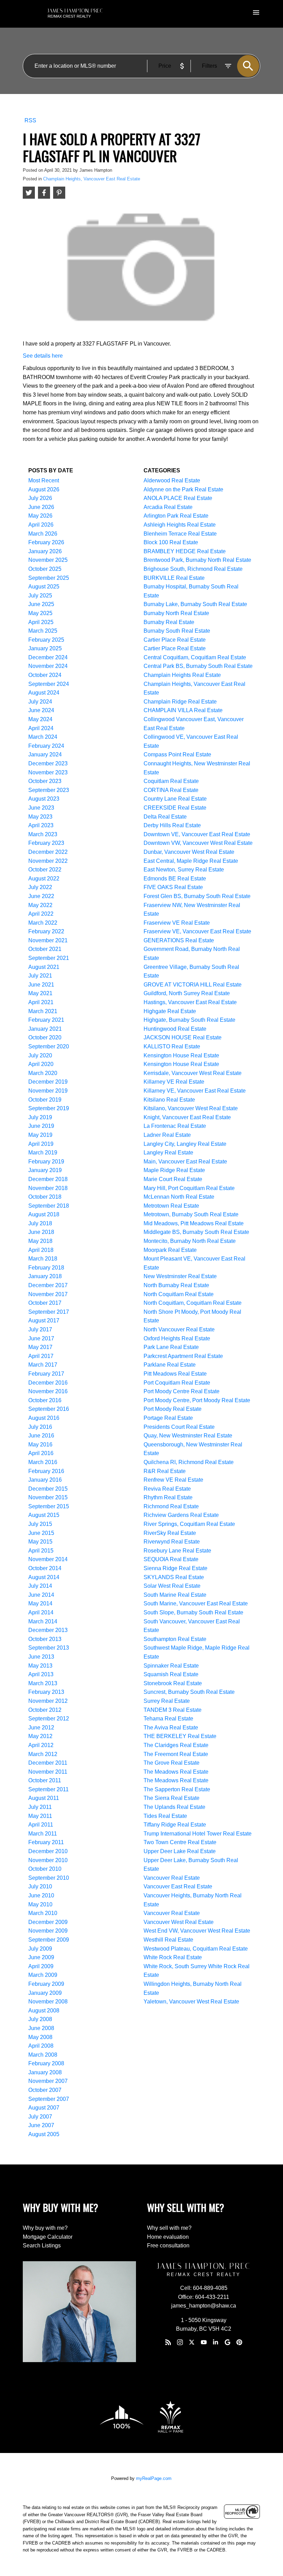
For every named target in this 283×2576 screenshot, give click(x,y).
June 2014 (41, 1595)
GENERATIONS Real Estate (179, 940)
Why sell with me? (169, 2228)
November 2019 (48, 1091)
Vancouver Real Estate (172, 1878)
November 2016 (48, 1391)
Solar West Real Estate (172, 1586)
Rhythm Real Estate (168, 1497)
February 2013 (46, 1692)
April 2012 (41, 1745)
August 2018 (44, 1214)
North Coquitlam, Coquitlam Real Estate (193, 1303)
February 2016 (46, 1471)
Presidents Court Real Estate (179, 1427)
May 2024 (40, 719)
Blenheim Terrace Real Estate (180, 534)
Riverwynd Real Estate (172, 1542)
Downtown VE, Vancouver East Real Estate (197, 834)
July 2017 (40, 1329)
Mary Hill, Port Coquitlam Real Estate (189, 1188)
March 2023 (43, 834)
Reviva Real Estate (167, 1489)
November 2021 (48, 940)
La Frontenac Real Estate (175, 1126)
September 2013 (49, 1648)
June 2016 (41, 1436)
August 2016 (44, 1418)
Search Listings (42, 2245)
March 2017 (43, 1365)
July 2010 (40, 1886)
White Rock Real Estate (173, 1957)
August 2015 (44, 1515)
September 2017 (49, 1312)
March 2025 (43, 631)
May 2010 (40, 1904)
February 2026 (46, 542)
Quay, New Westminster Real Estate (188, 1436)
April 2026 (41, 525)
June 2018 (41, 1232)
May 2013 (40, 1666)
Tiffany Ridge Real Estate (175, 1825)
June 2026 (41, 507)
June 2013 (41, 1657)
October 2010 (45, 1869)
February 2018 (46, 1268)
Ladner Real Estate (167, 1135)
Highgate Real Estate (170, 1011)
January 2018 (45, 1276)
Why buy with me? (45, 2228)
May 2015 (40, 1542)
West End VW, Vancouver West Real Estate (197, 1931)
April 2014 (41, 1612)
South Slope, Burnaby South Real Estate (193, 1612)
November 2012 (48, 1701)
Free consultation (168, 2245)
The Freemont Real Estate (176, 1754)
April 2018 (41, 1250)
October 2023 (45, 781)
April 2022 (41, 914)
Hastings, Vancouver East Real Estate (190, 1002)
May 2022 (40, 905)
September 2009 (49, 1940)
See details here (43, 356)
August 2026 (44, 489)
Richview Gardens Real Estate (181, 1515)
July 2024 (40, 702)
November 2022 (48, 861)
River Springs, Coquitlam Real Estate (189, 1524)
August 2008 (44, 2011)
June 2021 (41, 985)
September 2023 (49, 790)
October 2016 (45, 1400)
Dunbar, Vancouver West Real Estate (189, 852)
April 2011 (41, 1825)
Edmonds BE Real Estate (175, 879)
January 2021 (45, 1029)
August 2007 (44, 2108)
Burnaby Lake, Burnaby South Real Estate (195, 604)
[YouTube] (204, 2342)
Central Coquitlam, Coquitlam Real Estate (195, 657)
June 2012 (41, 1728)
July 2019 (40, 1117)
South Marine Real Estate (175, 1595)
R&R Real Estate (165, 1471)
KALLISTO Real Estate (172, 1046)
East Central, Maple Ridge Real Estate (191, 861)
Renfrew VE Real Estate (173, 1480)
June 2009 (41, 1957)
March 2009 (43, 1975)
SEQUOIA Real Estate (171, 1559)
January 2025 (45, 648)
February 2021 (46, 1020)
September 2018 (49, 1206)
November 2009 (48, 1931)
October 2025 (45, 569)
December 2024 (48, 657)
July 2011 (40, 1807)
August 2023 (44, 799)
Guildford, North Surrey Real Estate (187, 993)
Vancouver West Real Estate (179, 1922)
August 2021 (44, 967)
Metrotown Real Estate (171, 1206)
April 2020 (41, 1064)
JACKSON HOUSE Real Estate (183, 1037)
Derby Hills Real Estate (172, 825)
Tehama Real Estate (168, 1719)
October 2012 (45, 1710)
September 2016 (49, 1409)
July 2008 (40, 2019)
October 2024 (45, 675)
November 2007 (48, 2081)
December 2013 (48, 1630)
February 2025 (46, 640)
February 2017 (46, 1374)
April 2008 (41, 2046)
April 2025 (41, 622)
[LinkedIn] (216, 2342)
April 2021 (41, 1002)
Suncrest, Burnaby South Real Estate (189, 1692)
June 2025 (41, 604)
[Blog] (168, 2342)
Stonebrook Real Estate (173, 1683)
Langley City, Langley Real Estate (185, 1144)
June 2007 (41, 2125)
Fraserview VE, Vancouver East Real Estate (197, 931)
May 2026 (40, 516)
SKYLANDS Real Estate (174, 1577)
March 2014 (43, 1621)
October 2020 (45, 1037)
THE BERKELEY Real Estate (180, 1736)
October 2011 (45, 1780)
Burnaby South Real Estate (177, 631)
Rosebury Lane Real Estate (177, 1551)
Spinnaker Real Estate (171, 1666)
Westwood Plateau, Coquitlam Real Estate (196, 1949)
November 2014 (48, 1559)
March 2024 (43, 737)
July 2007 (40, 2117)
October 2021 (45, 949)
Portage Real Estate (168, 1418)
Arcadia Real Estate (168, 507)
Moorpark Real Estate (170, 1250)
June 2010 (41, 1895)
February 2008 (46, 2063)
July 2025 (40, 596)
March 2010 (43, 1913)
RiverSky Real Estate (170, 1533)
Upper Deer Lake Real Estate (180, 1851)
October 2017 (45, 1303)
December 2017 (48, 1285)
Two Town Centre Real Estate (180, 1842)
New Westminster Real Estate (180, 1276)
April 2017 (41, 1356)
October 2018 (45, 1197)
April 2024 (41, 728)
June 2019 (41, 1126)
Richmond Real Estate (171, 1506)
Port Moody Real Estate (173, 1409)
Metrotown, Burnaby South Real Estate (191, 1214)
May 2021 (40, 993)
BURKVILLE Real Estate (174, 578)
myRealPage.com (154, 2478)
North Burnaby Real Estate (176, 1285)
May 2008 (40, 2037)
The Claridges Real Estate (176, 1745)
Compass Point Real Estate (177, 754)
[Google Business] (227, 2342)
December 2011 (48, 1763)
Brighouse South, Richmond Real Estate (193, 569)
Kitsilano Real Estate (169, 1100)
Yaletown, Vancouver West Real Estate (191, 2002)
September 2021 (49, 958)
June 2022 (41, 896)
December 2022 (48, 852)
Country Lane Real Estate (175, 799)
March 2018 (43, 1259)
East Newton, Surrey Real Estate (184, 870)
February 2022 (46, 931)
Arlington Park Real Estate (176, 516)
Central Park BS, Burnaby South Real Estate (198, 666)
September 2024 (49, 684)
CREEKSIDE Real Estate (175, 808)
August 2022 (44, 879)
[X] (192, 2342)
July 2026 (40, 498)
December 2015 (48, 1489)
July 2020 (40, 1055)
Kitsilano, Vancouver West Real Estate (191, 1108)
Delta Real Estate (165, 817)
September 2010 (49, 1878)
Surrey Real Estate (167, 1701)
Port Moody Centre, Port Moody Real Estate (197, 1400)
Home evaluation (168, 2237)
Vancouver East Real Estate (178, 1886)
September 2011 (48, 1789)
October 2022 (45, 870)
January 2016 (45, 1480)
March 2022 (43, 923)
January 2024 (45, 754)
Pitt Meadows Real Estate (175, 1374)
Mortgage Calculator (48, 2237)
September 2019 (49, 1108)
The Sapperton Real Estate (177, 1789)
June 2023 (41, 808)
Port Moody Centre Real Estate (182, 1391)
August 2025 (44, 587)
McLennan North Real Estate (179, 1197)
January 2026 (45, 551)
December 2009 (48, 1922)
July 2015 (40, 1524)
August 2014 (44, 1577)
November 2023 (48, 772)
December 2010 (48, 1851)
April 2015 (41, 1551)
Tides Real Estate (165, 1816)
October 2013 (45, 1639)
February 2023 (46, 843)
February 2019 (46, 1162)
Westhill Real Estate (168, 1940)
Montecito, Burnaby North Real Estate (190, 1241)
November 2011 (48, 1772)
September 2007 (49, 2099)
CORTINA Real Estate (171, 790)
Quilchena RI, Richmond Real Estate (189, 1462)
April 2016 (41, 1453)
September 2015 (49, 1506)
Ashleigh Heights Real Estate (180, 525)
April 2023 (41, 825)
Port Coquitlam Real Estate (177, 1383)
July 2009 (40, 1949)
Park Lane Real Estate (171, 1347)
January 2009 (45, 1993)
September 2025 (49, 578)
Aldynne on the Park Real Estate (183, 489)
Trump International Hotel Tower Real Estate (198, 1834)
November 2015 (48, 1497)
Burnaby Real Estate (169, 622)
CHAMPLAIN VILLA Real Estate (183, 710)
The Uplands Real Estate (174, 1807)
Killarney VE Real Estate (174, 1082)
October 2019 (45, 1100)
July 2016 (40, 1427)
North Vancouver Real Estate (179, 1329)
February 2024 (46, 746)
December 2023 (48, 763)
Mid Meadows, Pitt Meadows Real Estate (194, 1223)
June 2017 (41, 1338)
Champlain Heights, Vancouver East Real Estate (92, 179)
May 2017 (40, 1347)
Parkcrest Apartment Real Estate (183, 1356)
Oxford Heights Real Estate (177, 1338)
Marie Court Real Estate (173, 1179)
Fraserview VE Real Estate (177, 923)
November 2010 (48, 1860)
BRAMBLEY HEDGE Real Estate (185, 551)
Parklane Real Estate (170, 1365)
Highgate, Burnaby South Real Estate (189, 1020)
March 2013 (43, 1683)
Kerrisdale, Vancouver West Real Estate (193, 1073)
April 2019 (41, 1144)
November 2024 (48, 666)
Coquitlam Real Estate (171, 781)
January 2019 (45, 1170)
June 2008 (41, 2028)
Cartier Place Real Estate (175, 640)
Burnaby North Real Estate (176, 613)
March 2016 (43, 1462)
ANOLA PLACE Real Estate (178, 498)
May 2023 (40, 817)
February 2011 (46, 1842)
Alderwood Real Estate (172, 480)
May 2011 (40, 1816)
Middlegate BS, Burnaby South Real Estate (196, 1232)
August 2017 (44, 1320)
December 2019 (48, 1082)
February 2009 (46, 1984)
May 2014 (40, 1603)
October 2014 (45, 1568)
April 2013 (41, 1674)
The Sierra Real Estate (172, 1798)
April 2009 (41, 1966)
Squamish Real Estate (171, 1674)
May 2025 (40, 613)
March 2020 (43, 1073)
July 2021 (40, 976)
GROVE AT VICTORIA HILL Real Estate (193, 985)
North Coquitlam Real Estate (179, 1294)
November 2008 (48, 2002)
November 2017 (48, 1294)
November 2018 (48, 1188)
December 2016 (48, 1383)
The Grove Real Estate (172, 1763)
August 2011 (44, 1798)
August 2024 (44, 693)
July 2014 (40, 1586)
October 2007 (45, 2090)
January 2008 (45, 2072)
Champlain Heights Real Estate (182, 675)
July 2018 (40, 1223)
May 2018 (40, 1241)
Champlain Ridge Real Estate (180, 702)
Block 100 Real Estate (171, 542)
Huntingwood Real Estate (175, 1029)
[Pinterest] (239, 2342)
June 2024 (41, 710)
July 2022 (40, 887)
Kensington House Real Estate (181, 1055)
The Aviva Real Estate (171, 1728)
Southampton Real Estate (175, 1639)
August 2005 (44, 2134)
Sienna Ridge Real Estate (175, 1568)
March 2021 (43, 1011)
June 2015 (41, 1533)
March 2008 (43, 2055)
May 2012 (40, 1736)
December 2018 (48, 1179)
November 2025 (48, 560)
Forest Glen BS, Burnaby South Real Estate (197, 896)
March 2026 (43, 534)
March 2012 (43, 1754)
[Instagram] (180, 2342)
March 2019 (43, 1153)
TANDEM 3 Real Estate (173, 1710)
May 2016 (40, 1445)
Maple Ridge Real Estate (174, 1170)
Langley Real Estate (168, 1153)
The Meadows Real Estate (176, 1772)
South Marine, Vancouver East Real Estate (196, 1603)
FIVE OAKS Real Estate (173, 887)
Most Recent (44, 480)
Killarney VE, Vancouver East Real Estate (195, 1091)
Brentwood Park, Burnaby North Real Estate (197, 560)
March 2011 (43, 1834)
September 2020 (49, 1046)
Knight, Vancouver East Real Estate (187, 1117)
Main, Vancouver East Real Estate (185, 1162)
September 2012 (49, 1719)
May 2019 (40, 1135)
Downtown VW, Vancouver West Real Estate (198, 843)
